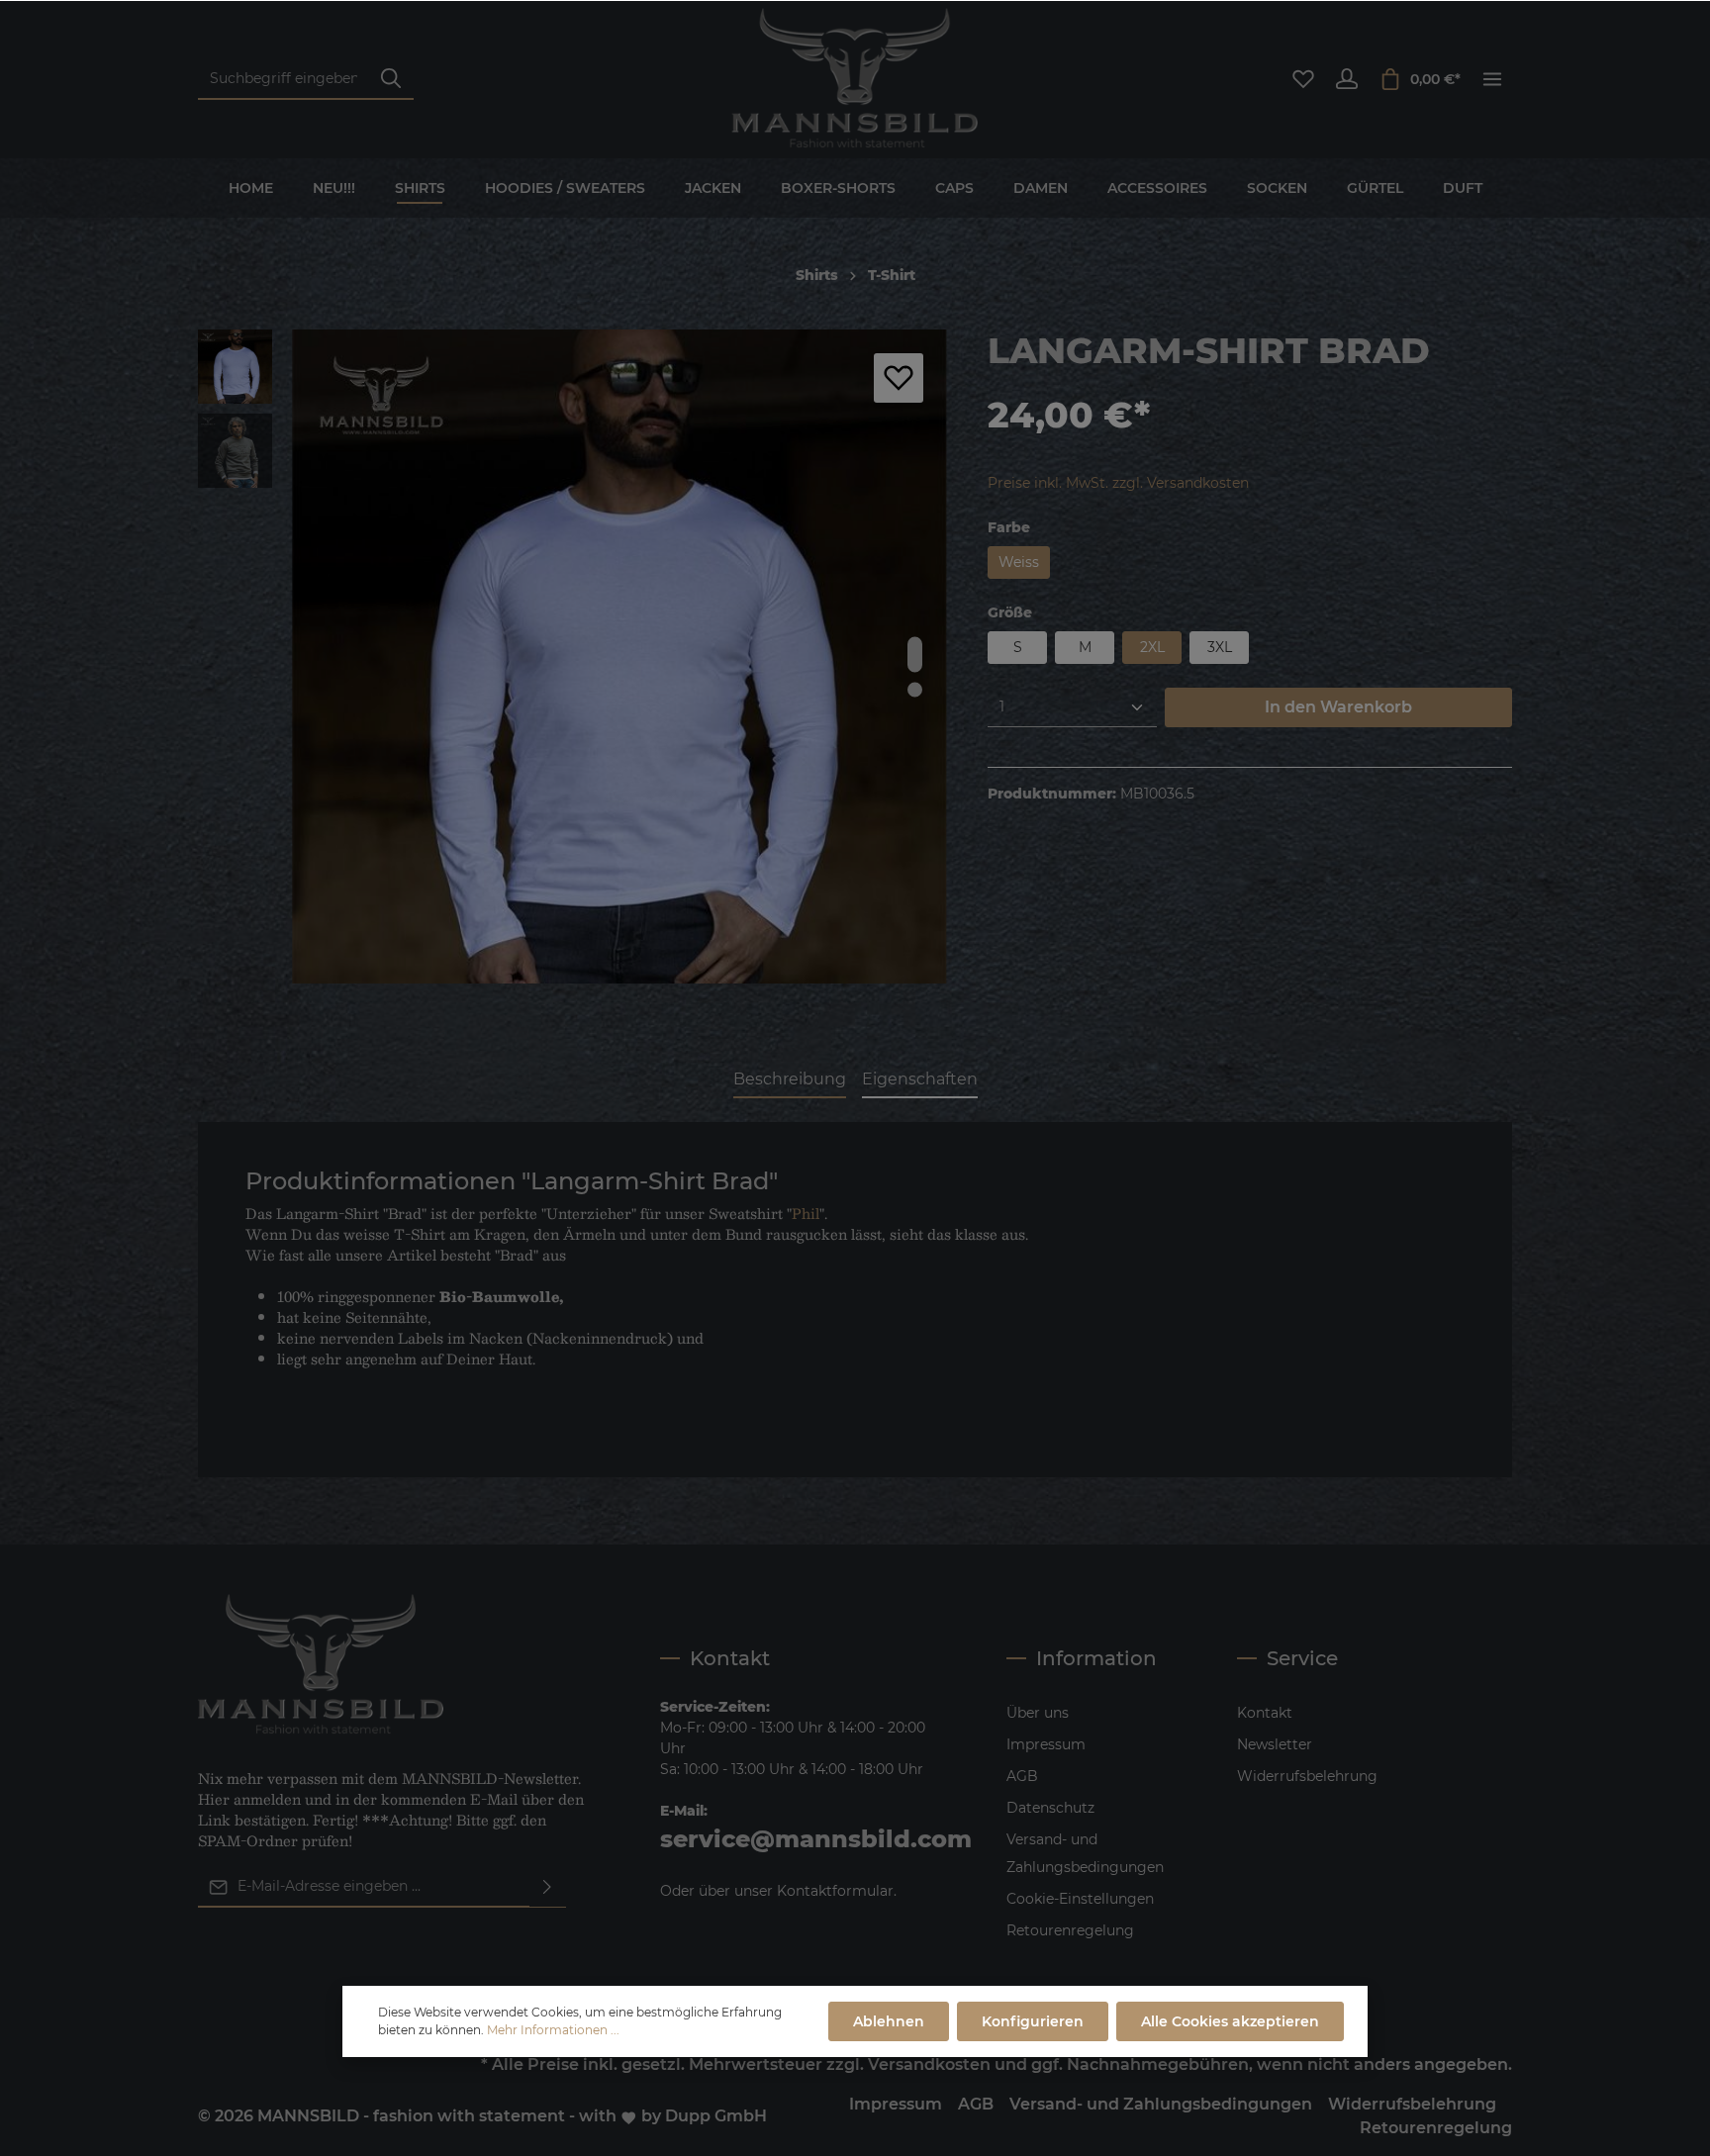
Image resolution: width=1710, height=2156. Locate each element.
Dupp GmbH (716, 2116)
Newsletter (1275, 1744)
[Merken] (899, 378)
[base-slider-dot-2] (915, 689)
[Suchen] (391, 80)
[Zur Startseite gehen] (855, 79)
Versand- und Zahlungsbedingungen (1085, 1853)
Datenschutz (1050, 1808)
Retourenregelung (1070, 1930)
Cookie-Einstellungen (1080, 1899)
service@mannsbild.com (816, 1839)
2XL (1152, 647)
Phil (806, 1213)
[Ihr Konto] (1347, 79)
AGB (1022, 1776)
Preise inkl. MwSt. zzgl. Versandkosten (1118, 483)
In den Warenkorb (1338, 707)
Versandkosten (929, 2064)
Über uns (1038, 1713)
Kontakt (1265, 1713)
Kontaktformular (835, 1891)
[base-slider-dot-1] (915, 654)
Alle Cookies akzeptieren (1230, 2021)
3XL (1220, 647)
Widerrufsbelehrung (1307, 1776)
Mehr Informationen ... (553, 2030)
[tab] (790, 1080)
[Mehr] (1492, 79)
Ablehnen (889, 2021)
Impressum (1046, 1744)
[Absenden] (547, 1887)
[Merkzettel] (1303, 79)
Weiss (1019, 562)
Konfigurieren (1033, 2021)
